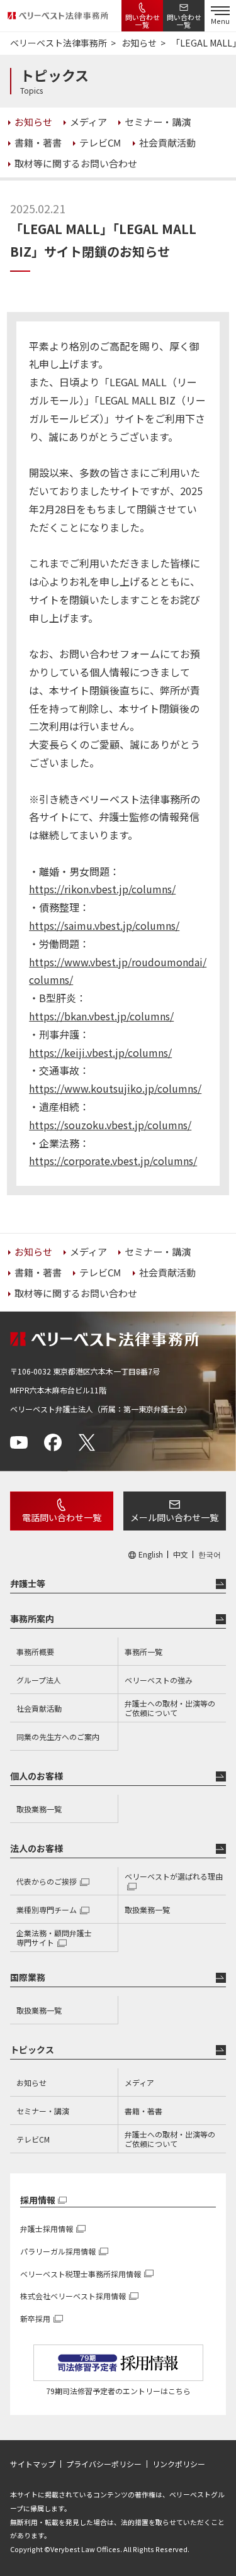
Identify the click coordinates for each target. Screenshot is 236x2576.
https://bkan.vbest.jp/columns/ (101, 1016)
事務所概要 (35, 1652)
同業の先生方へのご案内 (58, 1737)
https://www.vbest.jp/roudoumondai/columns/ (118, 971)
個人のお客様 (37, 1776)
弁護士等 (28, 1583)
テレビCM (33, 2139)
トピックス (32, 2049)
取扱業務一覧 (39, 1809)
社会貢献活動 (39, 1708)
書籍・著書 (143, 2111)
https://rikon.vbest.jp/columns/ (102, 889)
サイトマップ (33, 2464)
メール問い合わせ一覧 (174, 1517)
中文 (181, 1554)
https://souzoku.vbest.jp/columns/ (110, 1125)
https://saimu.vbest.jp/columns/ (104, 925)
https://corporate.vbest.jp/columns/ (113, 1161)
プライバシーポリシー (104, 2464)
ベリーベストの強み (159, 1680)
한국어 (210, 1554)
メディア (139, 2083)
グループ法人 (39, 1680)
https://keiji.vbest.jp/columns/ (100, 1052)
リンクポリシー (179, 2464)
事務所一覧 (143, 1652)
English (151, 1554)
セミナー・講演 (43, 2111)
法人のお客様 (37, 1848)
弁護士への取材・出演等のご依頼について (170, 1708)
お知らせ (31, 2083)
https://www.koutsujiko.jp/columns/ (115, 1088)
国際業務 (28, 1977)
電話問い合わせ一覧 (62, 1517)
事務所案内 (32, 1619)
